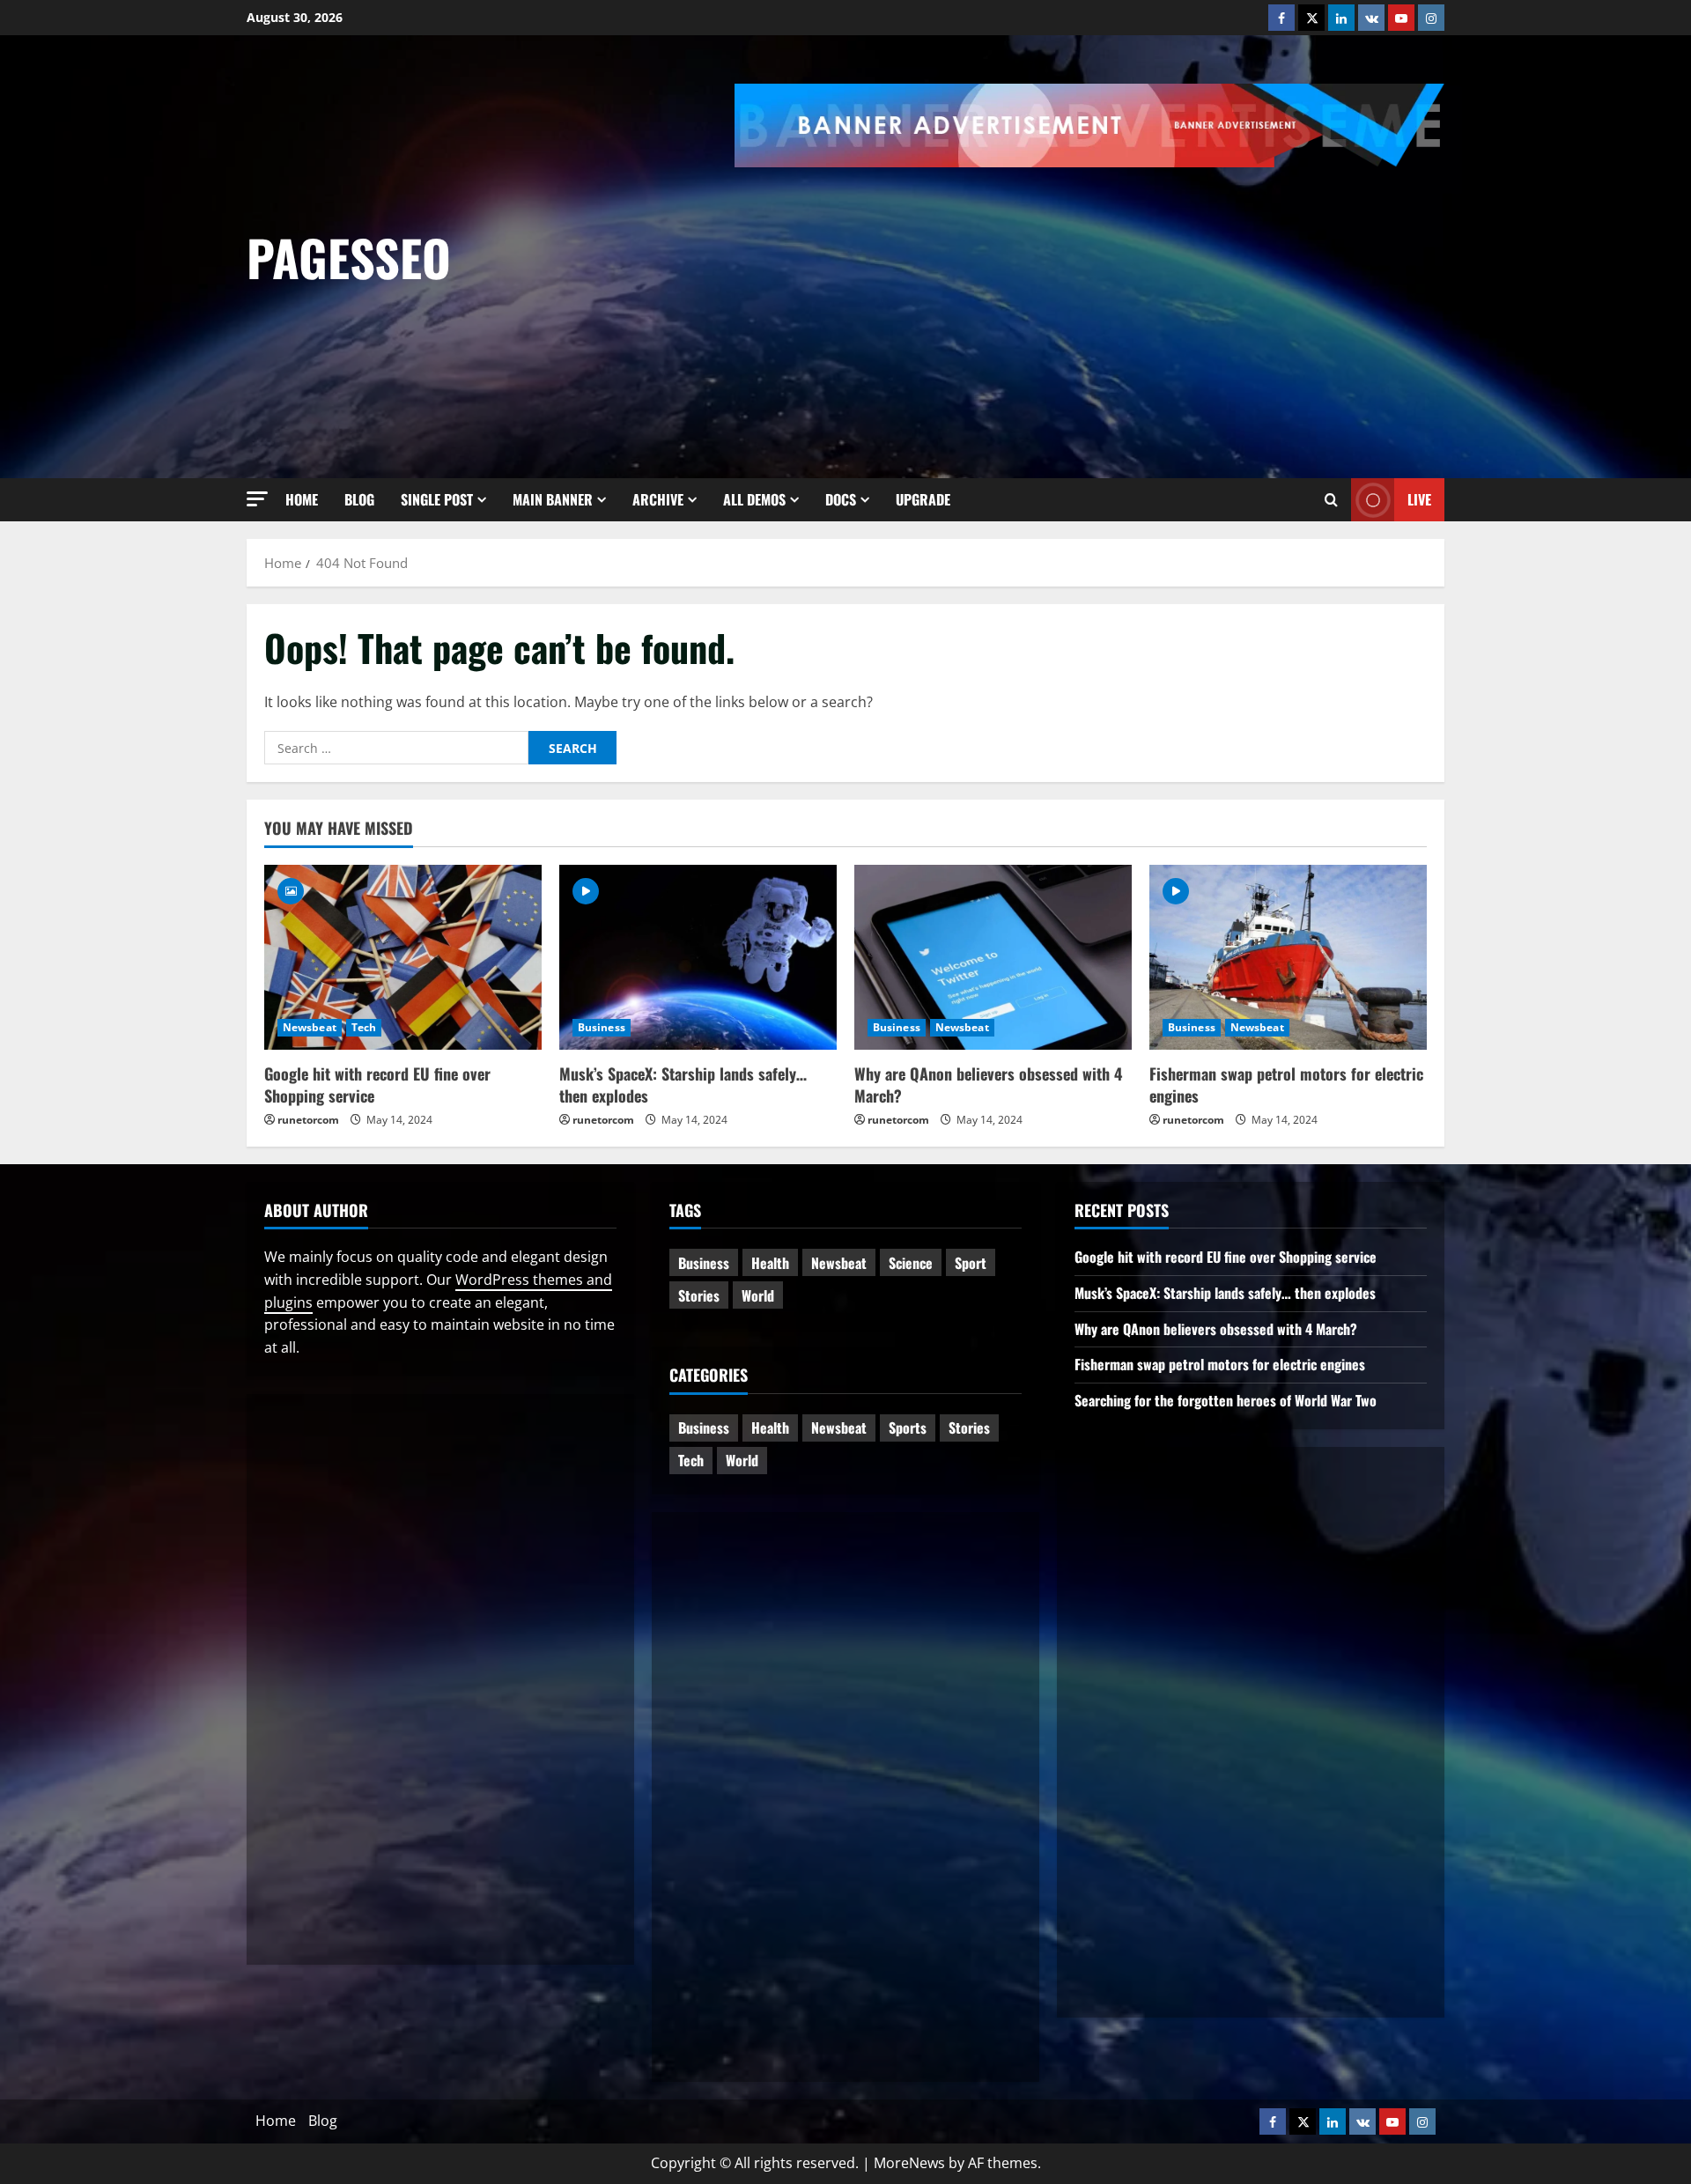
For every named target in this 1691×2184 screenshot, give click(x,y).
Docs (841, 499)
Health (770, 1263)
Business (602, 1027)
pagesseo (349, 257)
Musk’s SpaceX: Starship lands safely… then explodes (683, 1085)
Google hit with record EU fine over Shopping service (377, 1085)
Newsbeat (310, 1027)
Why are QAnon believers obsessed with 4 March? (988, 1085)
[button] (257, 499)
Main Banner (553, 499)
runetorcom (308, 1120)
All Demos (754, 499)
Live (1419, 499)
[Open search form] (1331, 499)
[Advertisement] (1213, 299)
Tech (364, 1027)
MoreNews (909, 2163)
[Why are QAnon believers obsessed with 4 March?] (993, 957)
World (758, 1295)
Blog (359, 499)
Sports (908, 1428)
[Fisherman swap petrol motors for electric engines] (1288, 957)
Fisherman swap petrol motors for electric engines (1286, 1085)
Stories (699, 1295)
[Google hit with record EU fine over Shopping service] (403, 957)
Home (302, 499)
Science (911, 1263)
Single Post (437, 499)
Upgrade (923, 499)
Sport (971, 1263)
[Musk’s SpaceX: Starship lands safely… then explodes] (698, 957)
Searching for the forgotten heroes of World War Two (1226, 1400)
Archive (658, 499)
